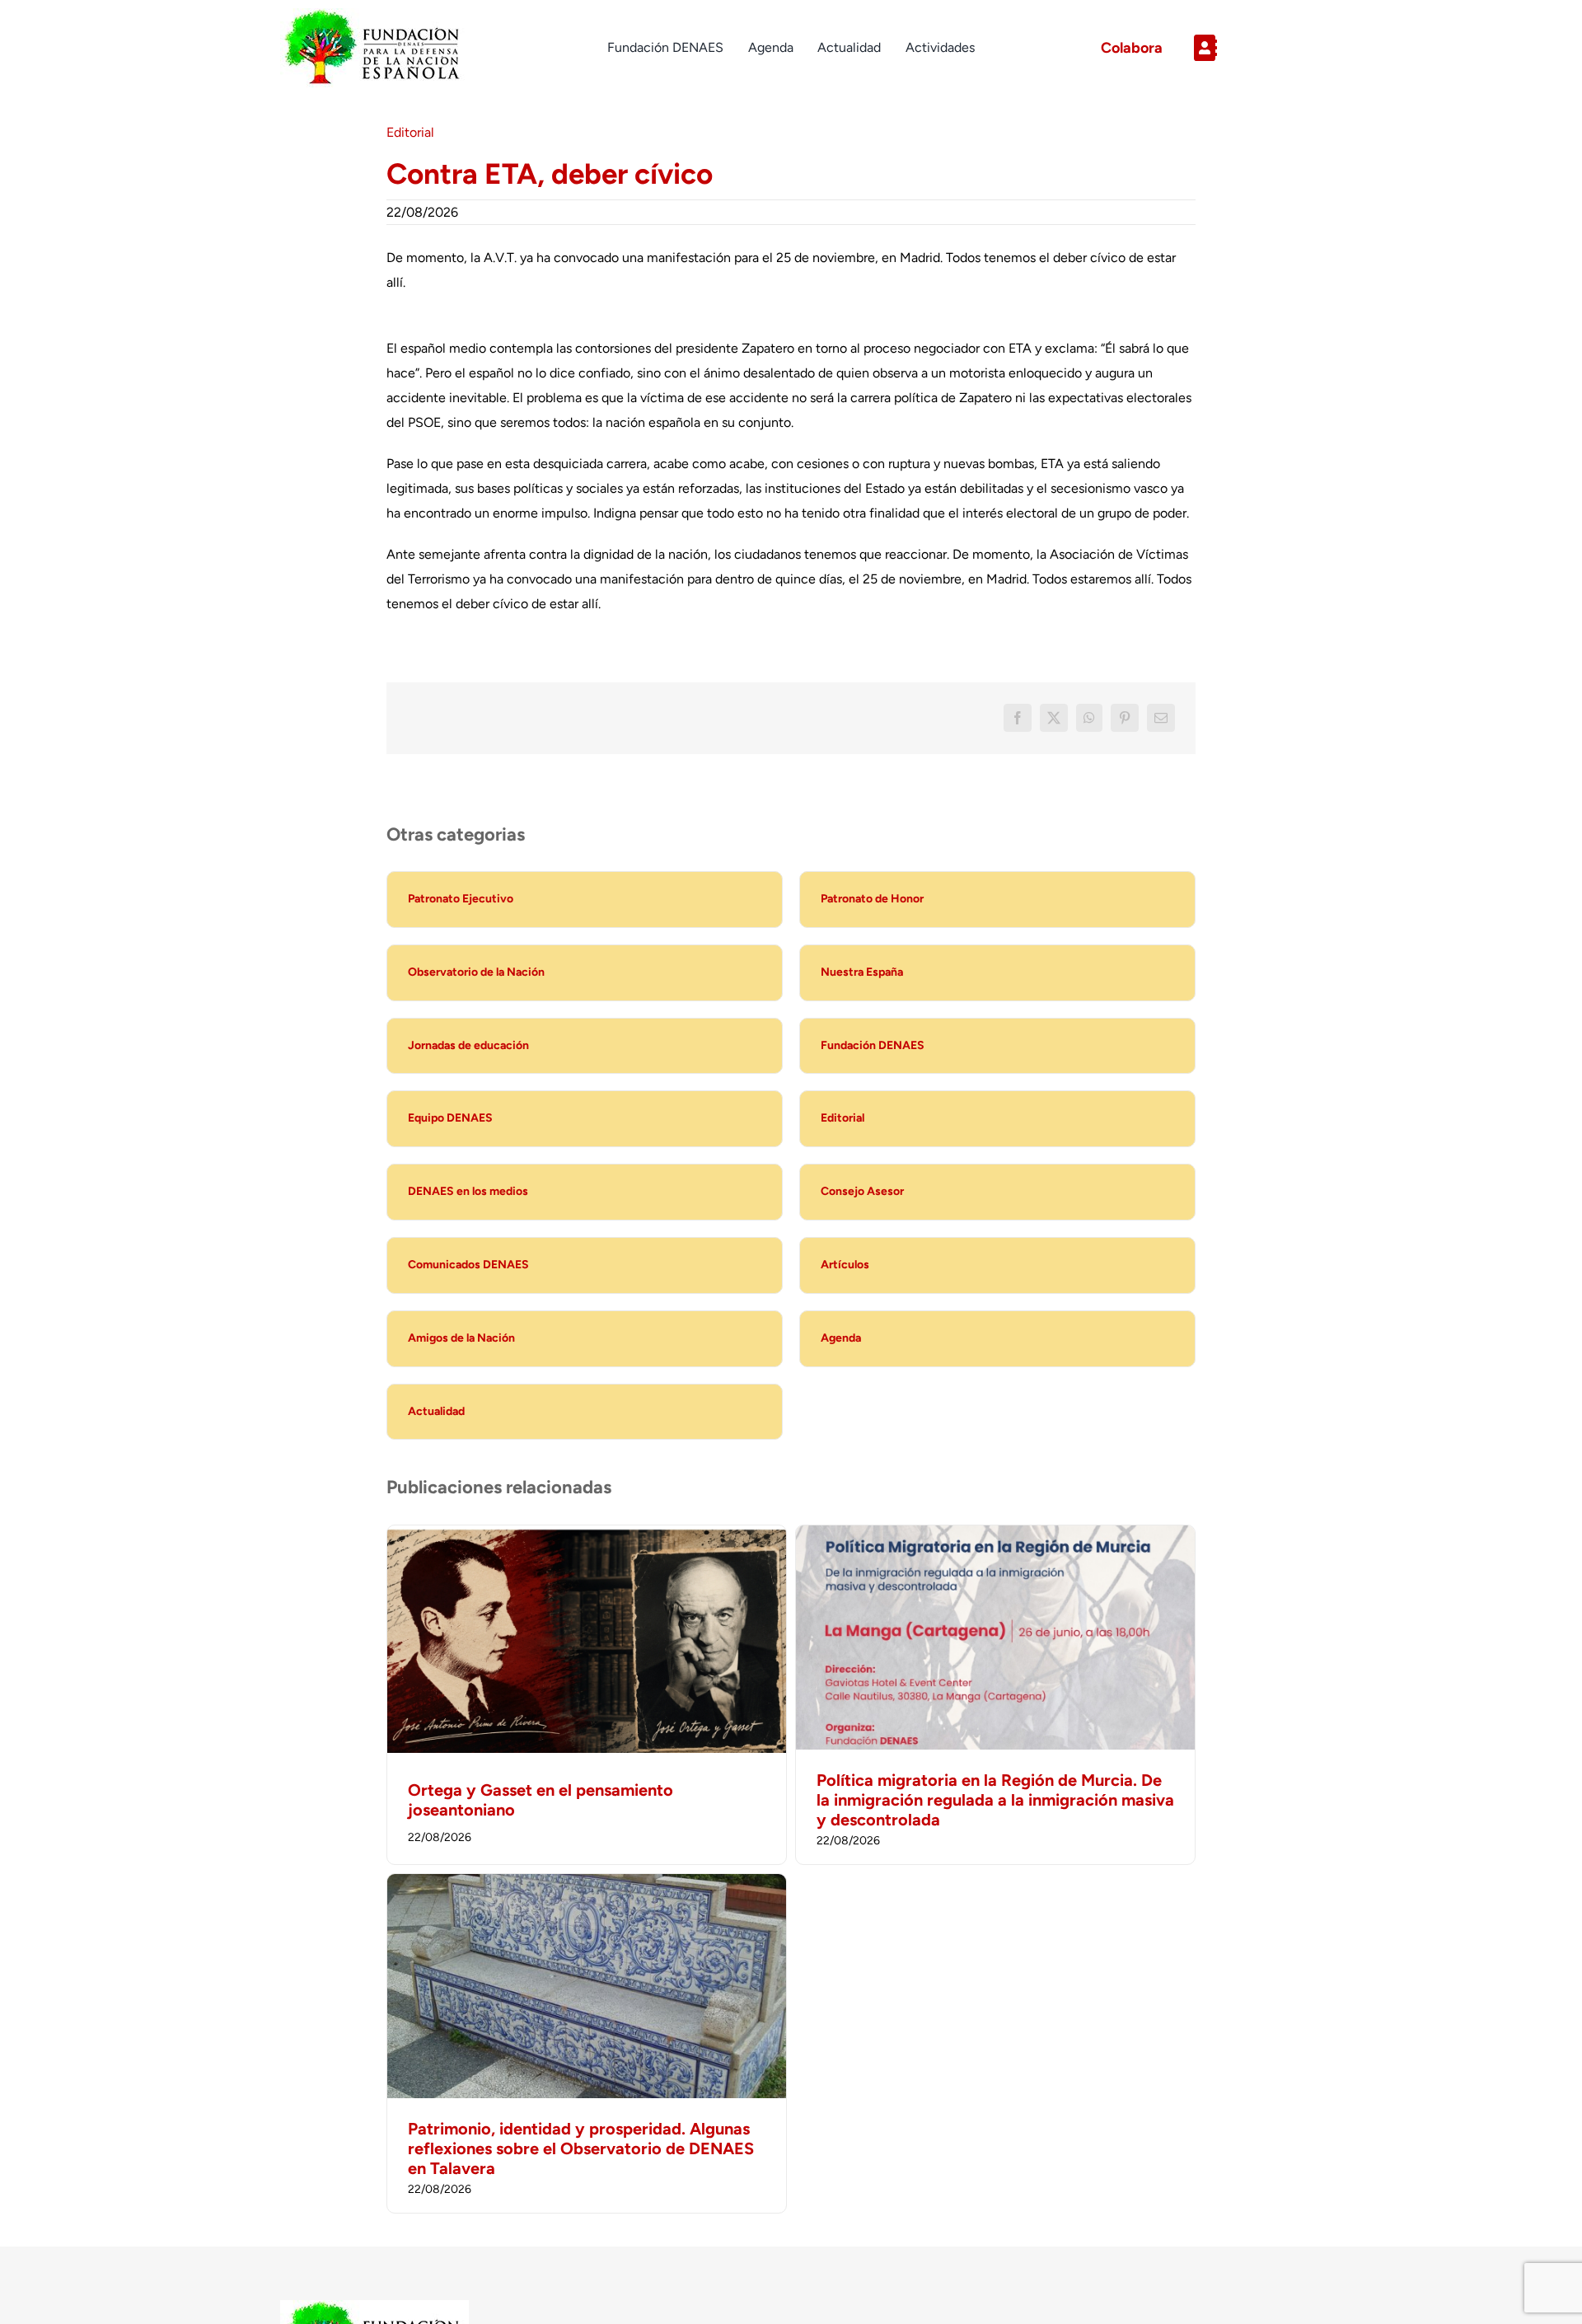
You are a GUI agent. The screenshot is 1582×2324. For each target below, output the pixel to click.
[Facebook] (1018, 718)
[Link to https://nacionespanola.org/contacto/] (1241, 48)
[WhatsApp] (1089, 718)
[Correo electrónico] (1161, 718)
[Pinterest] (1125, 718)
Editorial (410, 132)
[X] (1054, 718)
